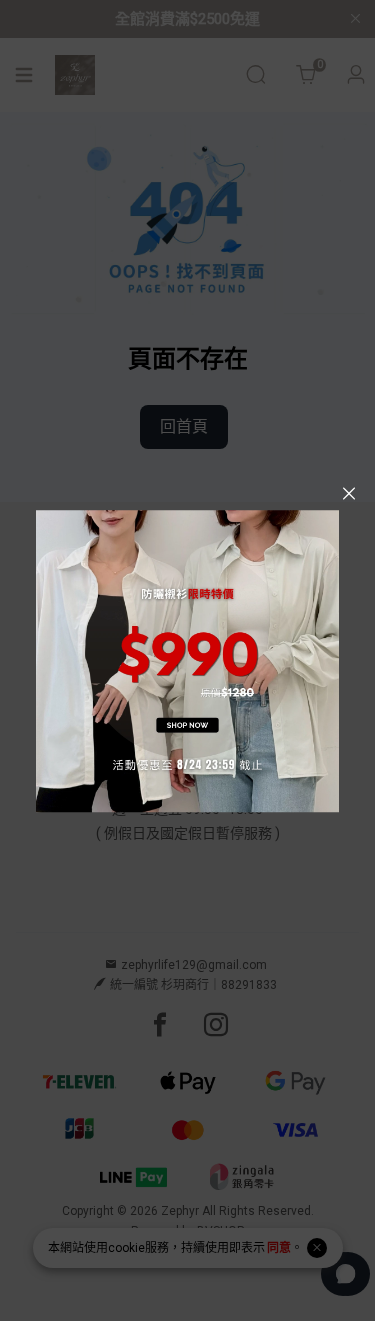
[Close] (349, 494)
